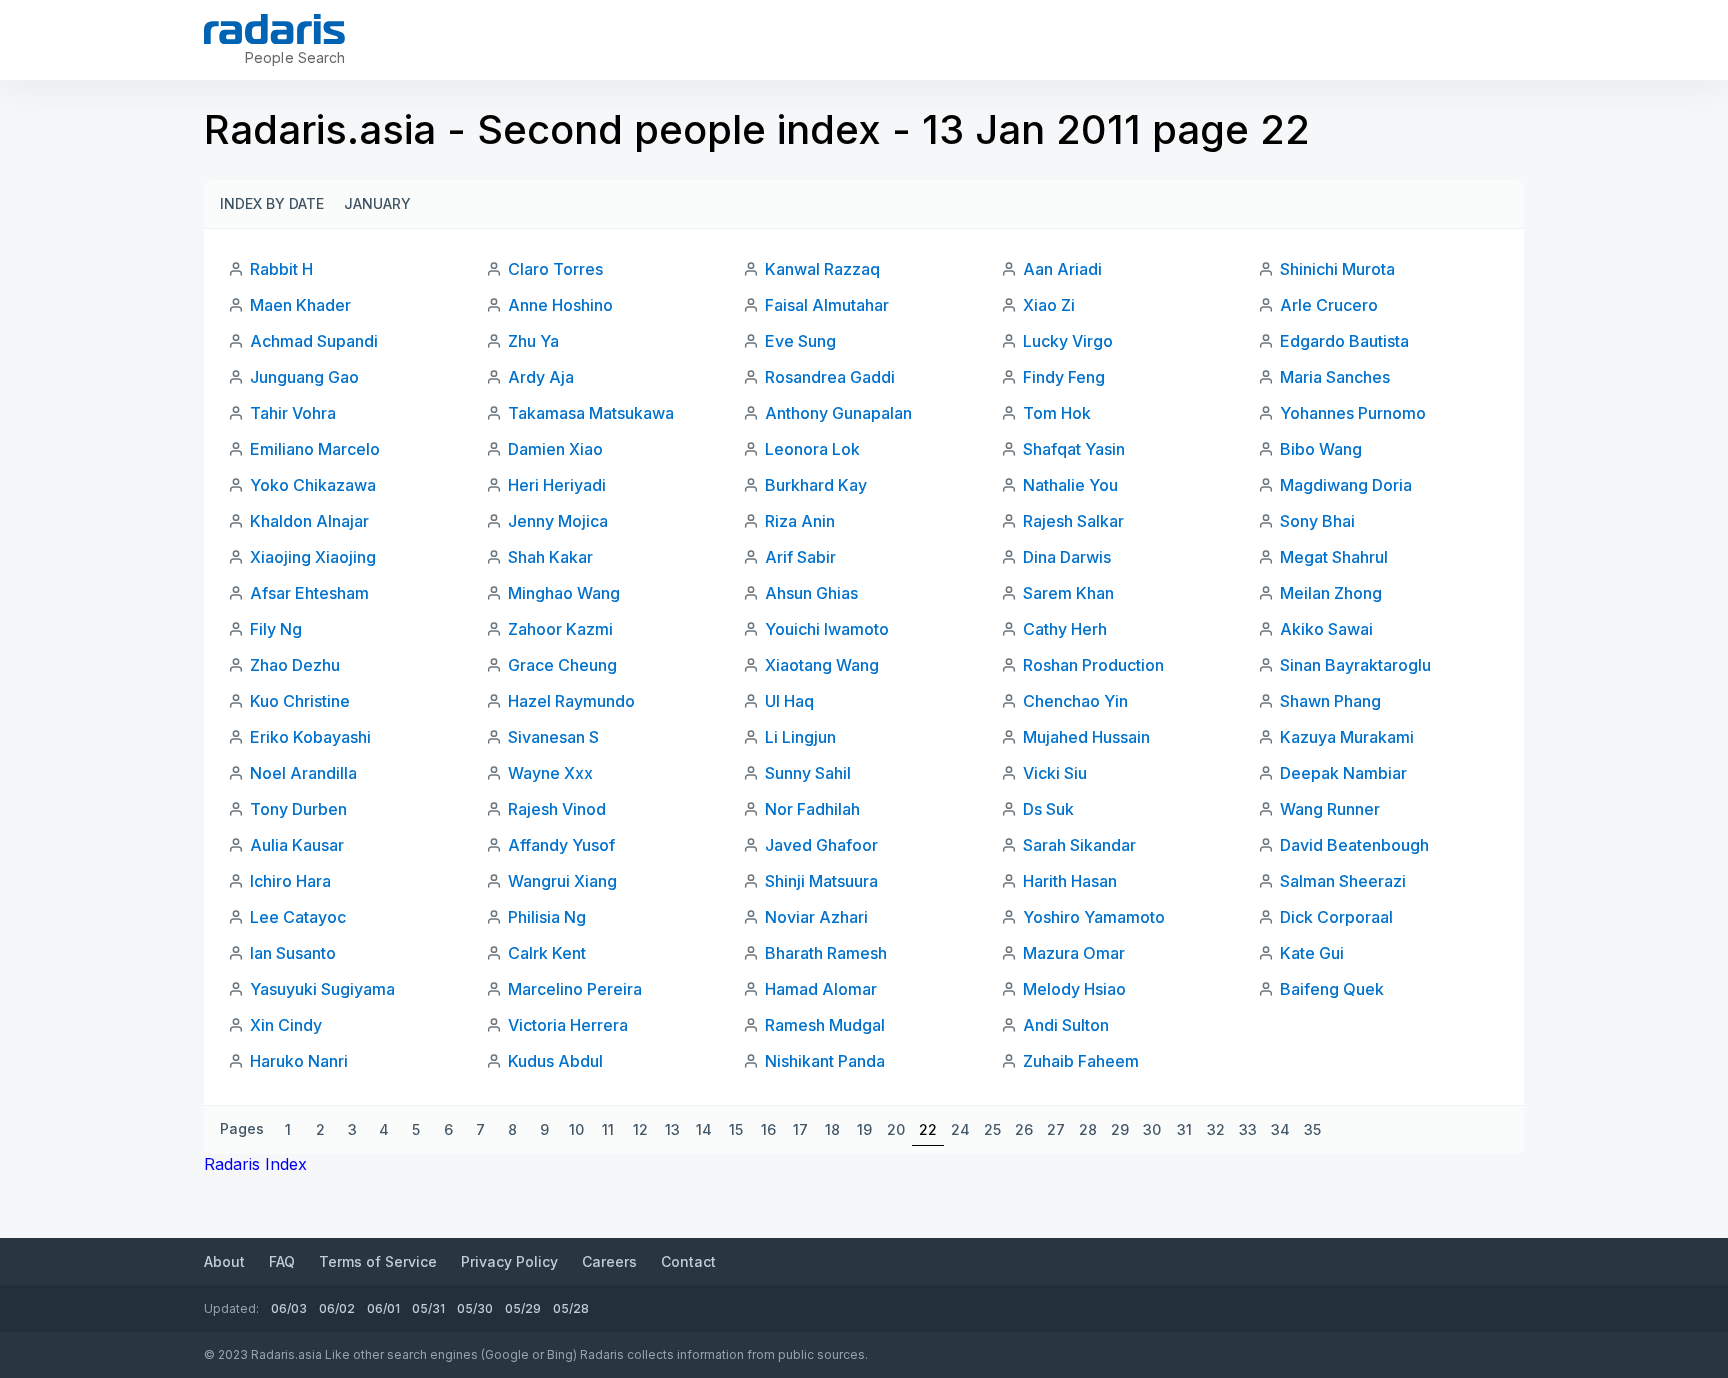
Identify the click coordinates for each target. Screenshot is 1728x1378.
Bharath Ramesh (826, 953)
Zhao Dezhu (295, 665)
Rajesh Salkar (1073, 521)
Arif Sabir (800, 557)
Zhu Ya (533, 341)
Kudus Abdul (555, 1061)
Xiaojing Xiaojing (313, 557)
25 (992, 1129)
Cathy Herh (1065, 629)
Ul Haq (789, 701)
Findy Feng (1064, 377)
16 (768, 1129)
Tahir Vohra (293, 413)
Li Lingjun (800, 737)
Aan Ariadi (1062, 269)
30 (1152, 1129)
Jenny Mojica (558, 521)
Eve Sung (800, 341)
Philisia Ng (547, 917)
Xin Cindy (286, 1025)
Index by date (272, 203)
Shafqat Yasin (1074, 449)
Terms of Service (378, 1261)
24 (960, 1129)
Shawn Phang (1330, 701)
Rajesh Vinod (557, 809)
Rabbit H (281, 269)
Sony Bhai (1317, 521)
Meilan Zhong (1331, 593)
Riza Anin (800, 521)
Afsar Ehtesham (309, 593)
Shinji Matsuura (821, 881)
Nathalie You (1070, 485)
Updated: (231, 1308)
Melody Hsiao (1074, 989)
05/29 (523, 1308)
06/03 (289, 1308)
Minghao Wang (564, 593)
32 (1216, 1129)
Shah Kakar (550, 557)
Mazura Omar (1074, 953)
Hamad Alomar (821, 989)
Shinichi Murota (1337, 269)
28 (1088, 1129)
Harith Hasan (1070, 881)
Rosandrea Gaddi (830, 377)
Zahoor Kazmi (560, 629)
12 (640, 1129)
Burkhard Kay (816, 485)
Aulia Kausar (297, 845)
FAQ (282, 1261)
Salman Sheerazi (1343, 881)
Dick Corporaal (1336, 917)
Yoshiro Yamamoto (1094, 917)
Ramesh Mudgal (825, 1025)
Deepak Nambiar (1343, 773)
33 (1248, 1129)
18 (832, 1129)
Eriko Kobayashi (310, 737)
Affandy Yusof (561, 845)
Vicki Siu (1055, 773)
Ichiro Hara (290, 881)
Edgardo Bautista (1344, 341)
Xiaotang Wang (822, 665)
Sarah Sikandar (1079, 845)
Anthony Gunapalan (838, 413)
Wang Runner (1330, 809)
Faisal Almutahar (827, 305)
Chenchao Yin (1075, 701)
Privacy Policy (509, 1261)
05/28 (571, 1308)
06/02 (337, 1308)
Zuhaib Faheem (1081, 1061)
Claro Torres (555, 269)
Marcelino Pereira (575, 989)
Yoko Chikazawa (313, 485)
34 (1280, 1129)
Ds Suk (1048, 809)
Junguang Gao (304, 377)
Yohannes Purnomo (1353, 413)
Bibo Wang (1321, 449)
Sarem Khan (1068, 593)
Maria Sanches (1335, 377)
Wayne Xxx (550, 773)
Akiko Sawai (1326, 629)
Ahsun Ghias (811, 593)
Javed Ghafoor (821, 845)
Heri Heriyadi (557, 485)
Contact (688, 1261)
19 (864, 1129)
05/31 (428, 1308)
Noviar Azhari (816, 917)
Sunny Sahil (808, 773)
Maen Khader (300, 305)
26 (1024, 1129)
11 (608, 1129)
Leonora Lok (812, 449)
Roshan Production (1093, 665)
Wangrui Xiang (562, 881)
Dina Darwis (1067, 557)
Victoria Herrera (568, 1025)
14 (704, 1129)
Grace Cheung (562, 665)
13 (672, 1129)
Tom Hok (1057, 413)
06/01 (383, 1308)
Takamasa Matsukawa (591, 413)
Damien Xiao (555, 449)
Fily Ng (276, 629)
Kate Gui (1312, 953)
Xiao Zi (1049, 305)
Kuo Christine (300, 701)
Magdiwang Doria (1346, 485)
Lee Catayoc (298, 917)
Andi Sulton (1066, 1025)
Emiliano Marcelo (315, 449)
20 (896, 1129)
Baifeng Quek (1332, 989)
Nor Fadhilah (812, 809)
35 (1312, 1129)
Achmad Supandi (314, 341)
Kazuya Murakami (1347, 737)
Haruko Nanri (299, 1061)
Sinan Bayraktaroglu (1355, 665)
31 (1184, 1129)
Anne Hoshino (560, 305)
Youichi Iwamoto (827, 629)
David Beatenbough (1354, 845)
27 (1056, 1129)
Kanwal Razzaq (822, 269)
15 (736, 1129)
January (377, 203)
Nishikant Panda (825, 1061)
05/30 (475, 1308)
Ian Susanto (293, 953)
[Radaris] (274, 29)
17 (800, 1129)
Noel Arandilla (303, 773)
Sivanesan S (553, 737)
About (224, 1261)
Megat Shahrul (1334, 557)
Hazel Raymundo (571, 701)
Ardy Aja (541, 377)
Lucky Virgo (1068, 341)
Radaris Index (255, 1164)
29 (1120, 1129)
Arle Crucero (1329, 305)
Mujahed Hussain (1086, 737)
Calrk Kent (547, 953)
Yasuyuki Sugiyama (322, 989)
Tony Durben (298, 809)
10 (576, 1129)
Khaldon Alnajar (309, 521)
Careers (609, 1261)
